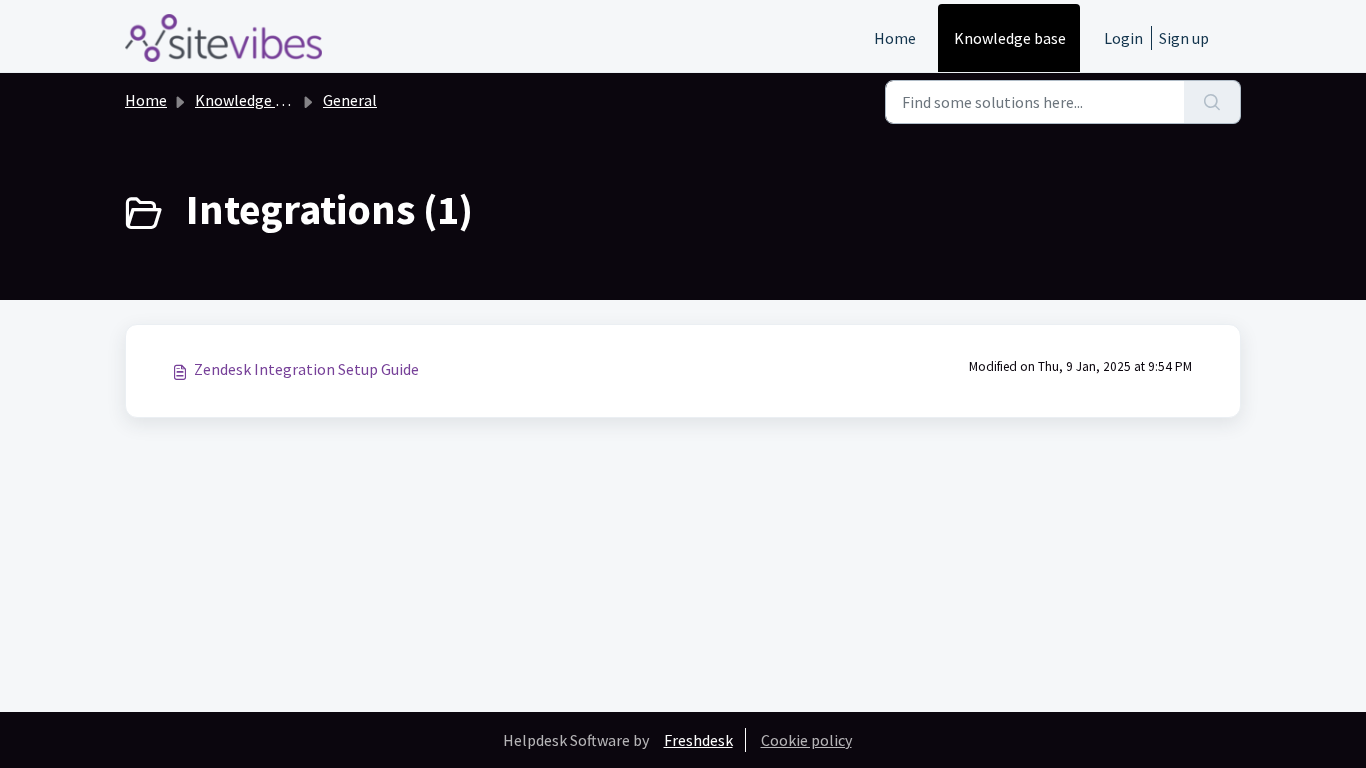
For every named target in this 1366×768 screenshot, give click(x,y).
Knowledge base (1010, 38)
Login (1123, 38)
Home (895, 38)
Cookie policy (806, 740)
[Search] (1212, 102)
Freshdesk (698, 740)
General (350, 100)
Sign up (1184, 38)
